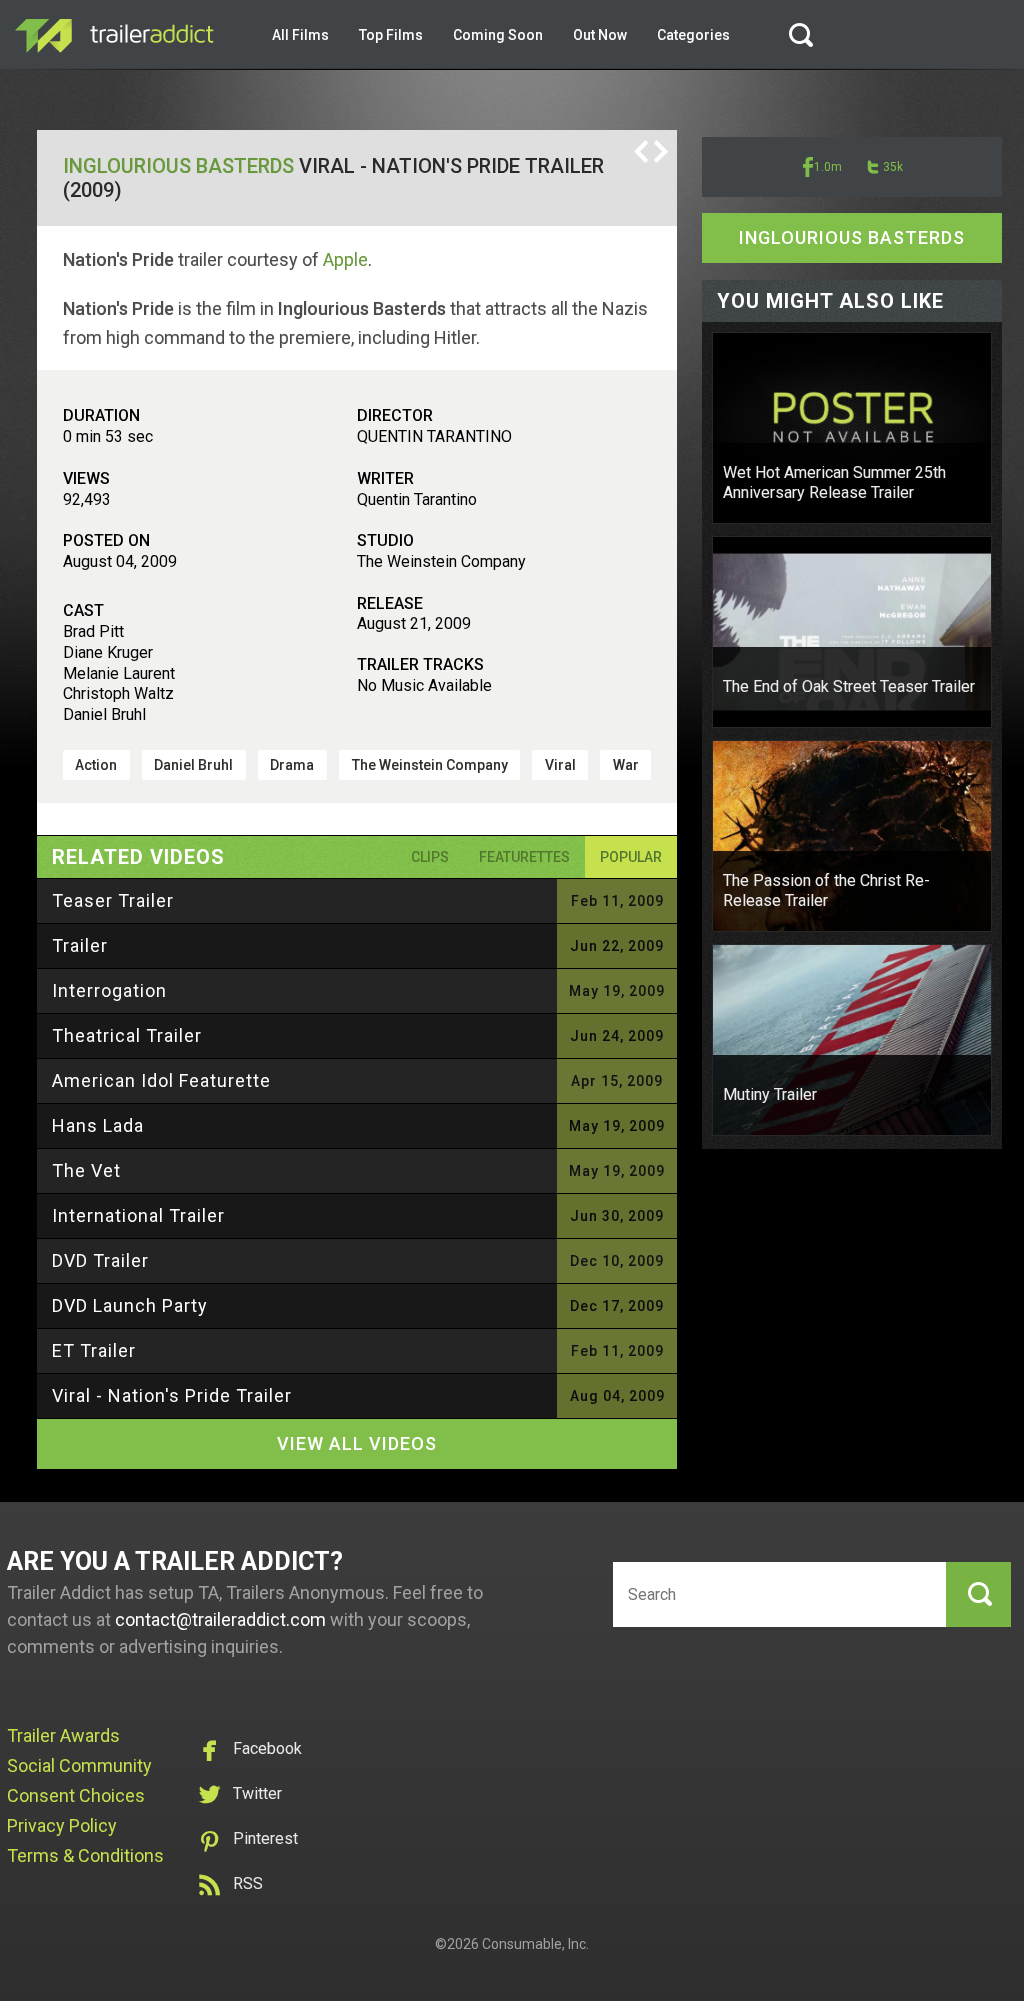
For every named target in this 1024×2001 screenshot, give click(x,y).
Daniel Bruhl (193, 765)
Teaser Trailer (113, 900)
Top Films (391, 35)
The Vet (86, 1170)
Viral (560, 765)
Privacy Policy (62, 1825)
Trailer (80, 945)
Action (96, 765)
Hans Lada (98, 1125)
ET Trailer (94, 1350)
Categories (693, 35)
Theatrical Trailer (127, 1035)
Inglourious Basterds (178, 166)
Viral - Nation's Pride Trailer (172, 1395)
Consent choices (76, 1795)
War (626, 765)
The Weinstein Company (430, 765)
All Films (300, 35)
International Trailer (138, 1215)
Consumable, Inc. (535, 1944)
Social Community (79, 1765)
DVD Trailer (100, 1260)
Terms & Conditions (85, 1855)
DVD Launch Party (130, 1305)
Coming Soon (498, 35)
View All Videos (357, 1443)
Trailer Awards (63, 1735)
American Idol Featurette (161, 1080)
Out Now (600, 35)
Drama (292, 765)
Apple (345, 259)
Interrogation (109, 990)
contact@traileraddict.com (220, 1619)
